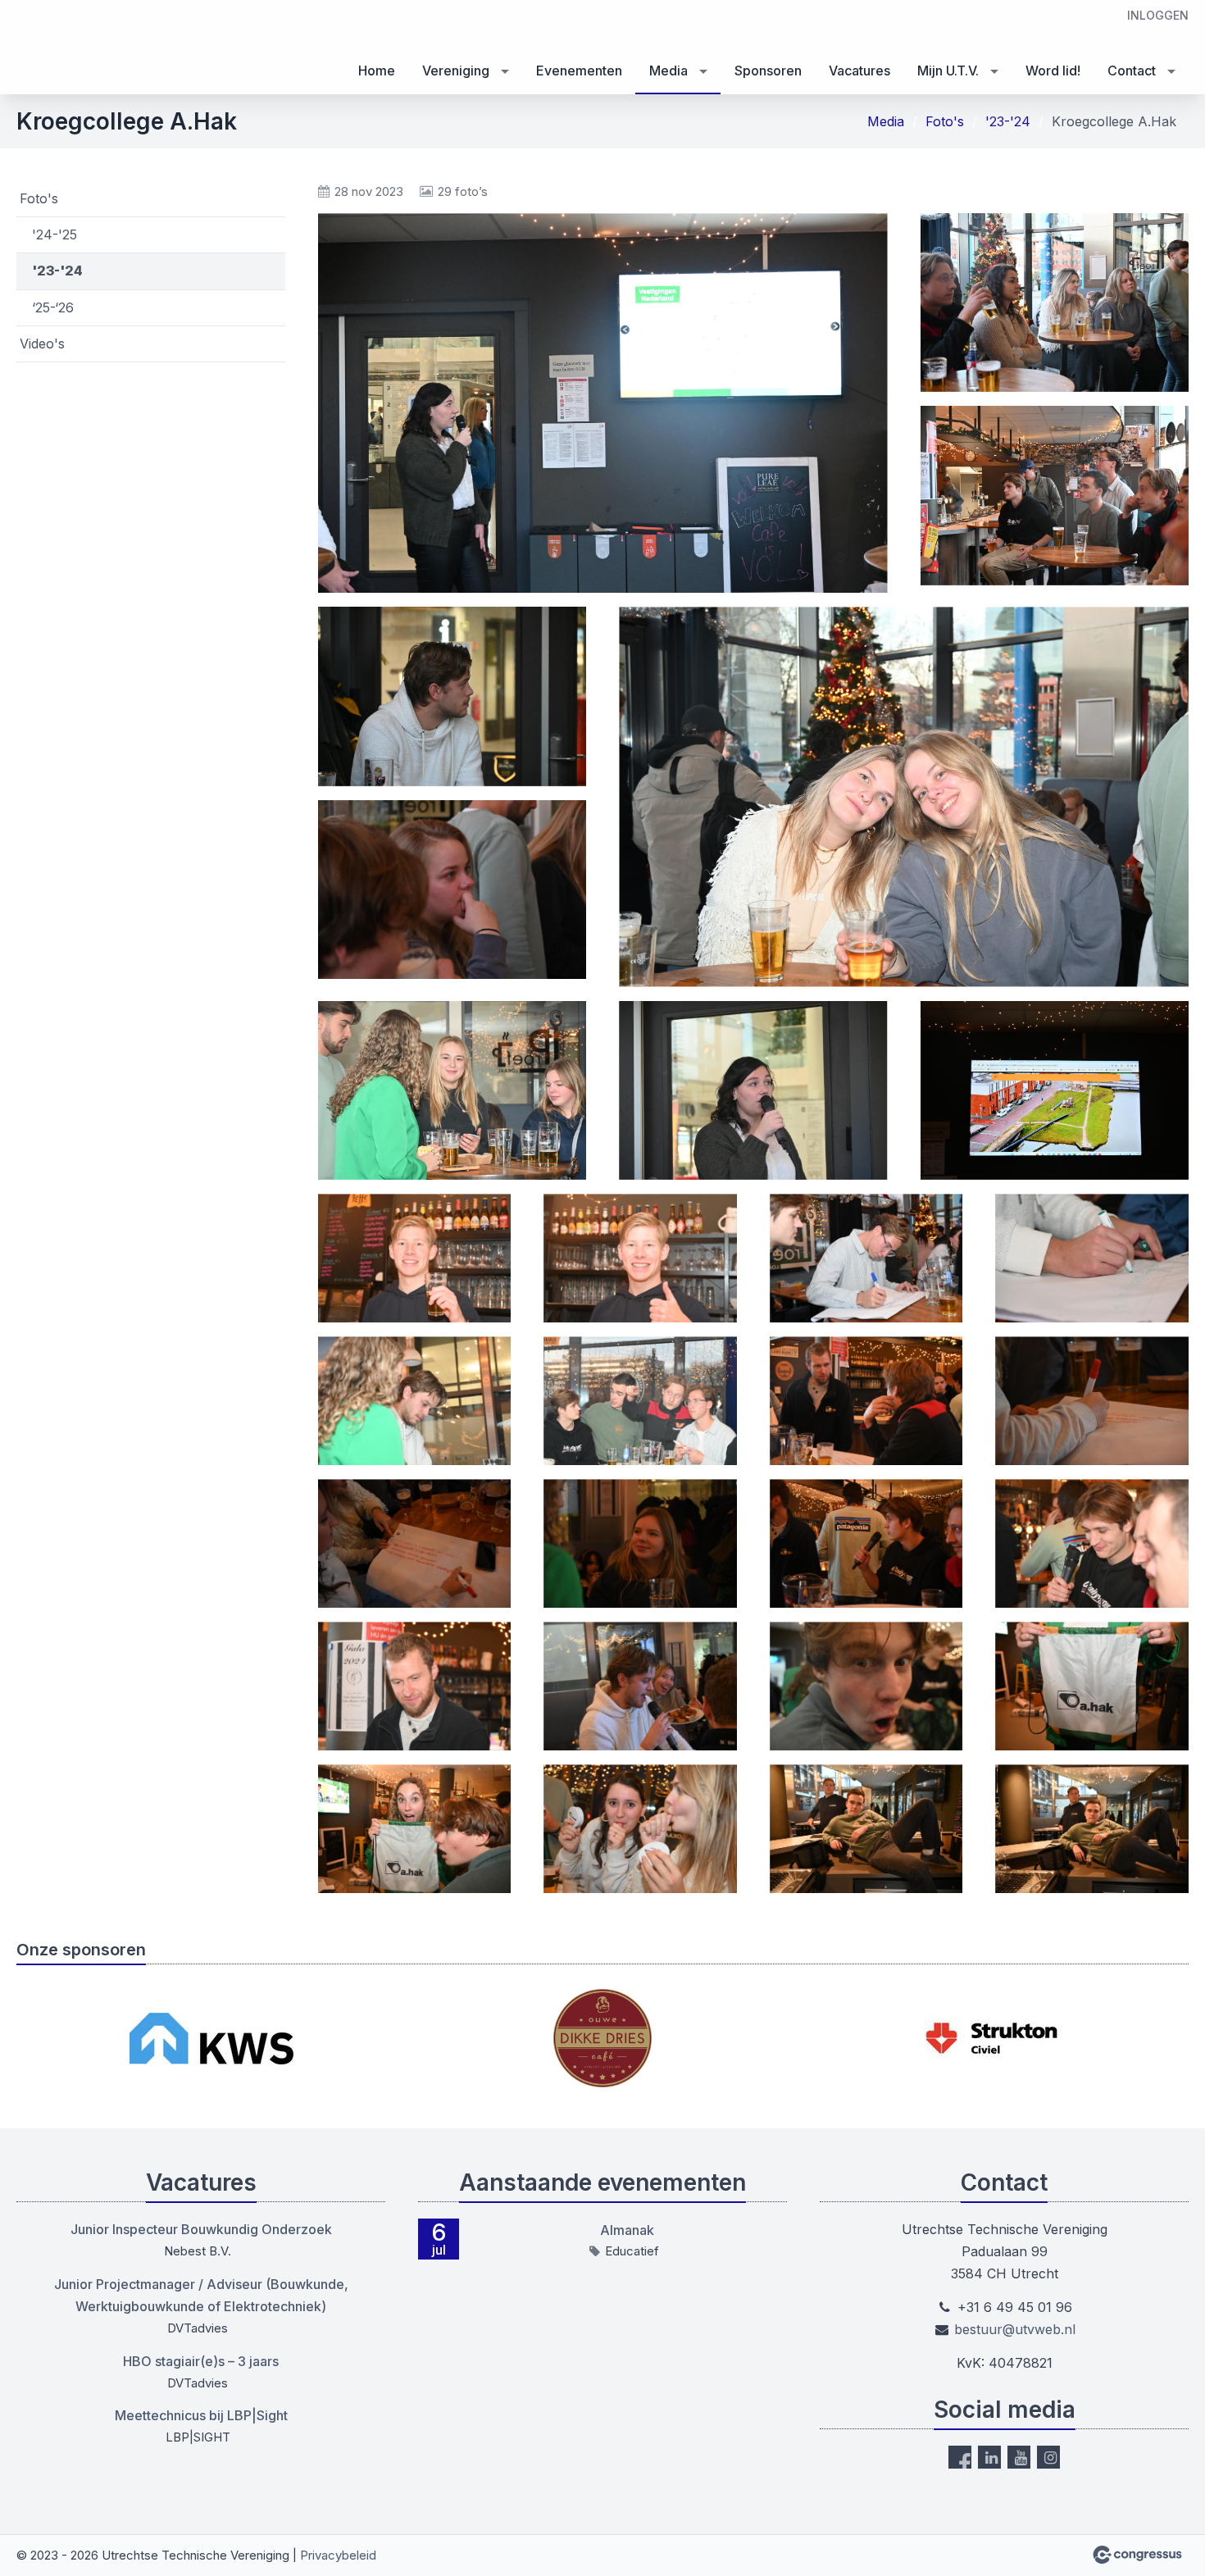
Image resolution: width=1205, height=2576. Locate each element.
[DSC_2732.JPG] (415, 1829)
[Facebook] (960, 2457)
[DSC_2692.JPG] (415, 1258)
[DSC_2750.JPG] (866, 1829)
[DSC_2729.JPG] (1092, 1686)
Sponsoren (768, 71)
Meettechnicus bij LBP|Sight (201, 2415)
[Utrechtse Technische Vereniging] (49, 48)
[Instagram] (1048, 2457)
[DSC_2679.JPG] (452, 890)
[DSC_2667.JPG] (603, 403)
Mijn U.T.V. (948, 71)
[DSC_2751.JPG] (1092, 1829)
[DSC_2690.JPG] (1055, 1090)
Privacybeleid (338, 2555)
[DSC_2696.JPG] (866, 1258)
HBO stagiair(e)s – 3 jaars (201, 2361)
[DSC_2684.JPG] (904, 796)
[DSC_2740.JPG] (640, 1829)
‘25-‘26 (53, 307)
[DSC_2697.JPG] (1092, 1258)
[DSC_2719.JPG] (866, 1543)
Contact (1132, 71)
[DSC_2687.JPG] (753, 1090)
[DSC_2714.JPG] (415, 1543)
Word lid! (1053, 71)
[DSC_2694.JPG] (640, 1258)
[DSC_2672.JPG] (452, 696)
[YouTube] (1019, 2457)
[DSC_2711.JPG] (1092, 1401)
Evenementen (579, 71)
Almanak (627, 2230)
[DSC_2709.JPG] (866, 1401)
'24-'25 (55, 234)
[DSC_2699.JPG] (415, 1401)
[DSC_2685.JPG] (452, 1090)
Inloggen (1158, 15)
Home (377, 71)
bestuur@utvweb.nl (1015, 2329)
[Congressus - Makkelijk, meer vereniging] (1137, 2555)
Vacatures (859, 71)
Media (668, 71)
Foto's (945, 121)
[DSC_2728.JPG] (866, 1686)
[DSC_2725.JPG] (640, 1686)
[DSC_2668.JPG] (1055, 303)
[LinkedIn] (989, 2457)
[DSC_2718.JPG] (640, 1543)
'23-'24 (1008, 121)
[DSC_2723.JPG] (415, 1686)
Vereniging (456, 71)
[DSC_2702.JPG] (640, 1401)
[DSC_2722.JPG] (1092, 1543)
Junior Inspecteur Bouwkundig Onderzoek (201, 2229)
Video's (42, 344)
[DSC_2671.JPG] (1055, 495)
